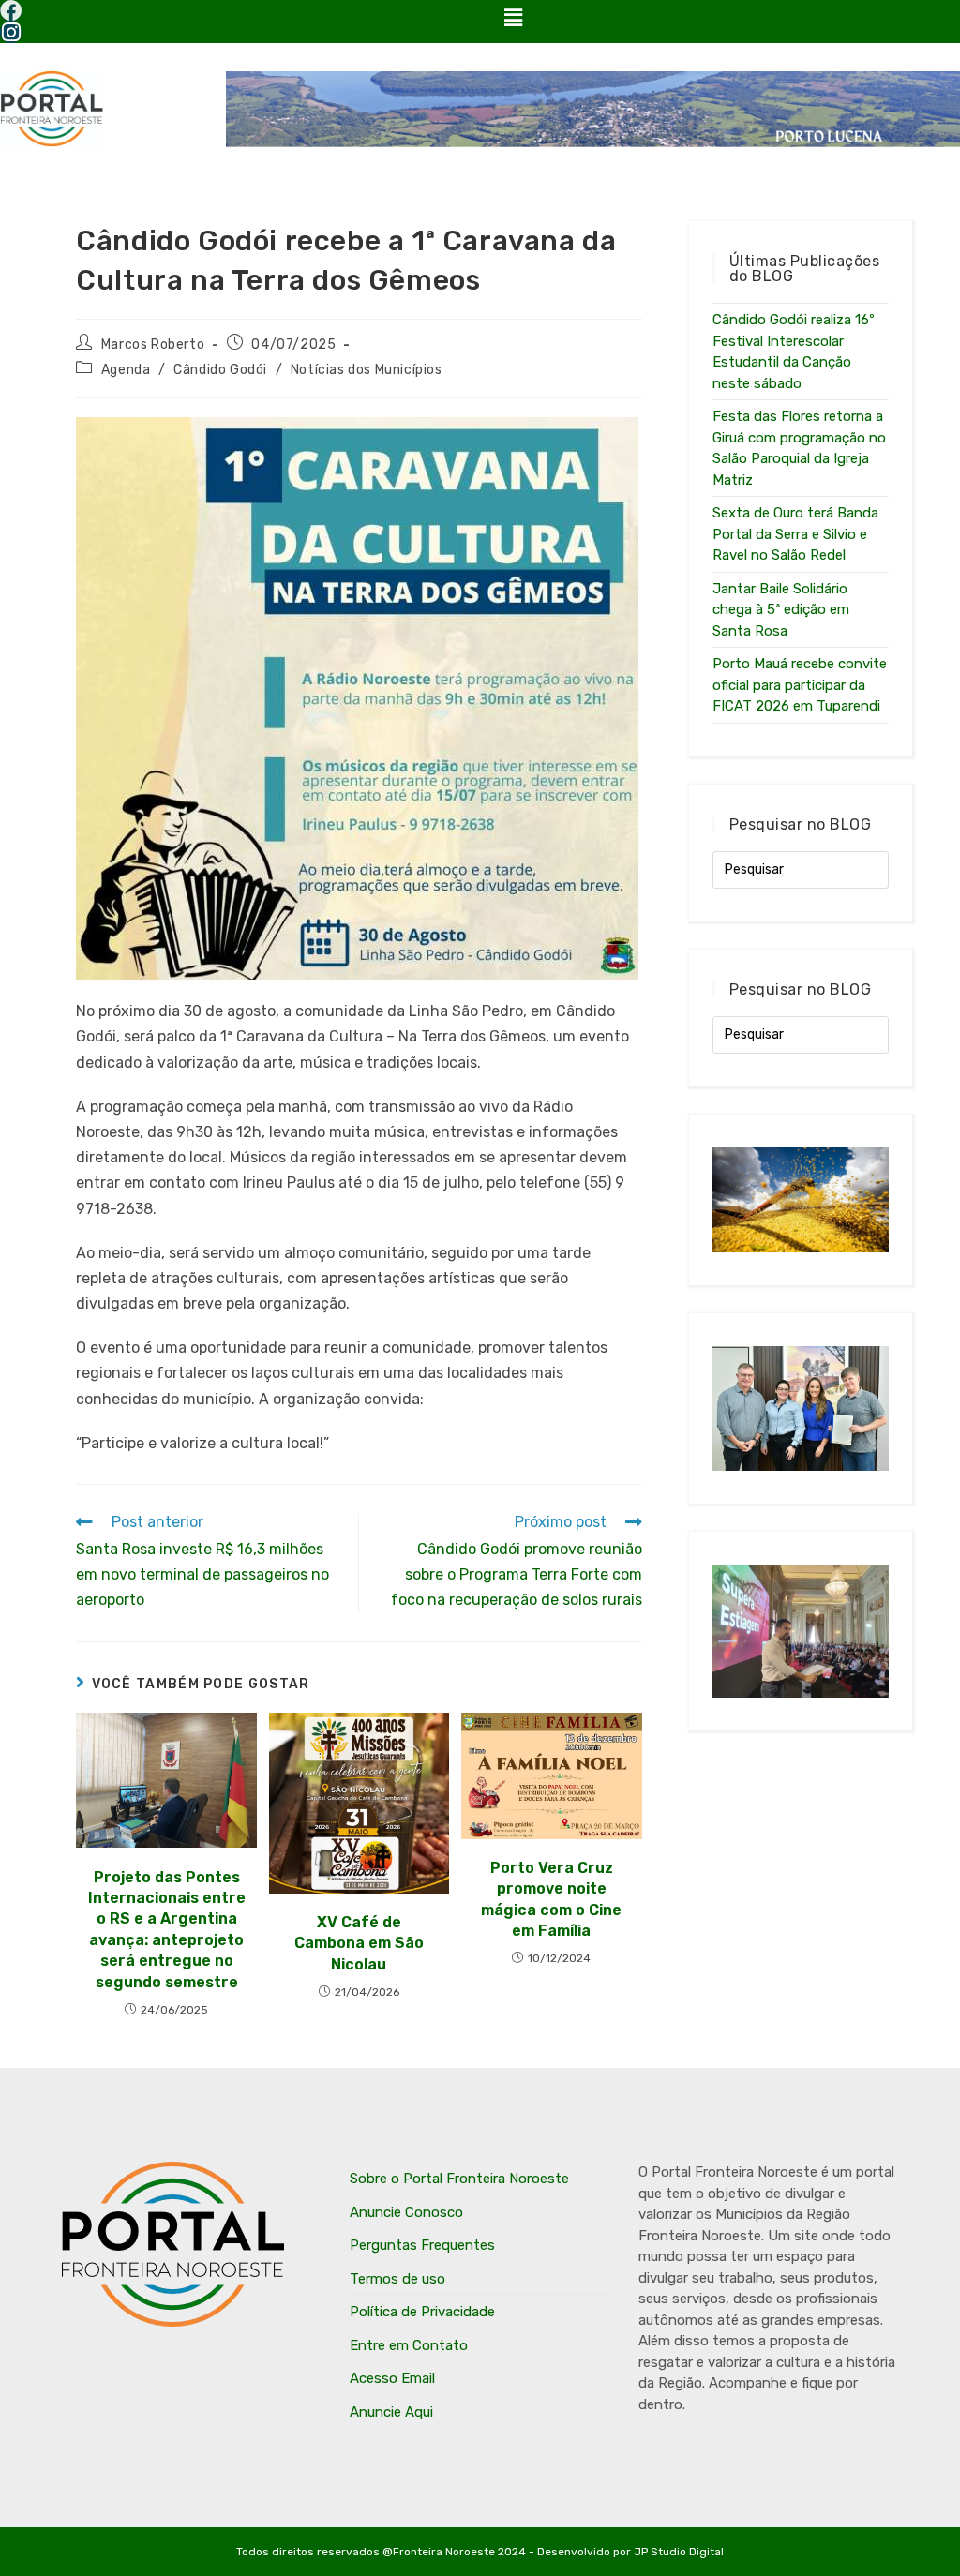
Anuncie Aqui (391, 2412)
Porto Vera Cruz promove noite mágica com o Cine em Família (551, 1899)
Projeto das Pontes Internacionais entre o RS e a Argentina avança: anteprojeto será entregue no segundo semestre (167, 1930)
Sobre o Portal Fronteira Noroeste (459, 2179)
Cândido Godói (220, 370)
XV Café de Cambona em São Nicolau (359, 1943)
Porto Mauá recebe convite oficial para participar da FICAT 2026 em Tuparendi (800, 685)
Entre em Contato (409, 2345)
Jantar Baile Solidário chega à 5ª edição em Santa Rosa (781, 610)
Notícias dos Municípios (367, 370)
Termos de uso (397, 2279)
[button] (513, 18)
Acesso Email (392, 2378)
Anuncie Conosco (406, 2212)
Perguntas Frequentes (422, 2245)
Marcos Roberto (153, 344)
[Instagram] (11, 32)
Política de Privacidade (422, 2312)
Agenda (126, 370)
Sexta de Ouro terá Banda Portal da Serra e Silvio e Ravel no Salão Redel (795, 534)
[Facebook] (11, 11)
